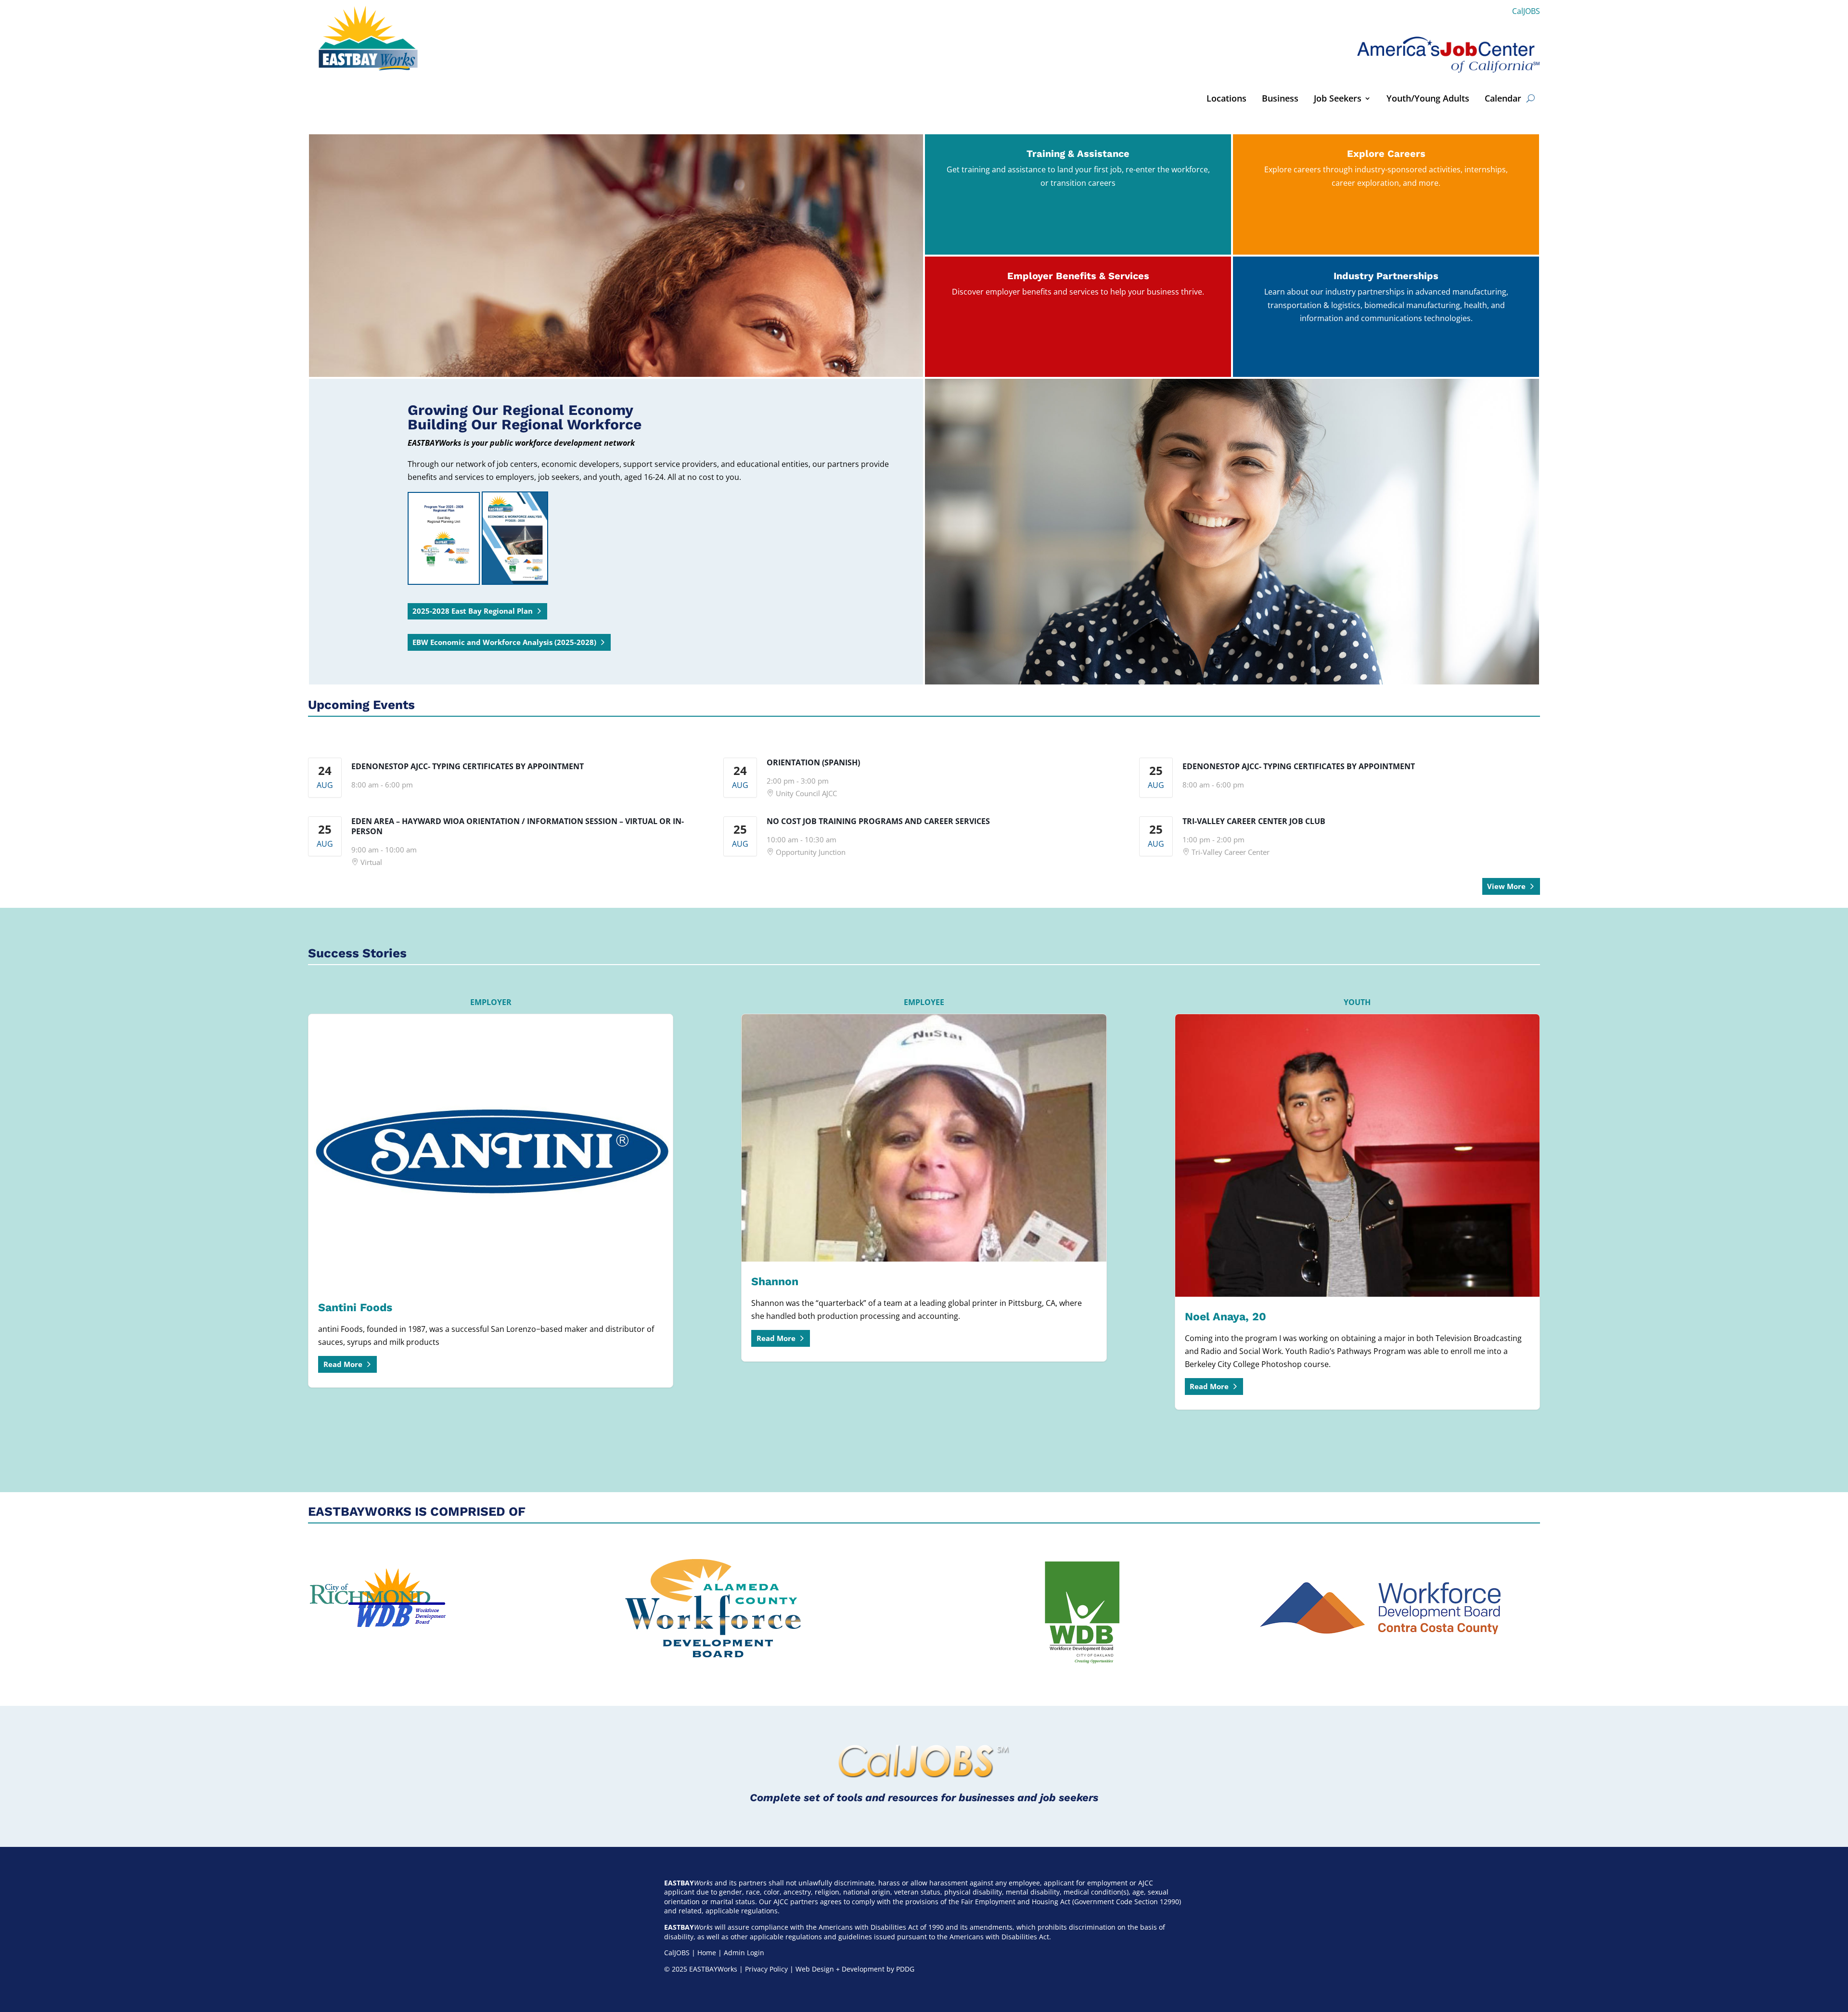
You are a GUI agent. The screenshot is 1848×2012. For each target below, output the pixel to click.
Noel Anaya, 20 (1357, 1212)
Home (707, 1953)
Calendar (1503, 99)
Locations (1226, 99)
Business (1280, 99)
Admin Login (744, 1953)
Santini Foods (491, 1201)
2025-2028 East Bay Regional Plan (473, 611)
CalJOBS (1526, 11)
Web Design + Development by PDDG (855, 1969)
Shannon (924, 1188)
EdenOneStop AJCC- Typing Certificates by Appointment (468, 766)
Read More (343, 1364)
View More (1506, 886)
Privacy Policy (766, 1969)
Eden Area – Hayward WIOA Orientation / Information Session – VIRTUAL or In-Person (518, 826)
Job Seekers (1338, 99)
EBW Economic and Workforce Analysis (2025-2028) (504, 642)
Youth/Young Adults (1428, 99)
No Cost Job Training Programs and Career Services (878, 821)
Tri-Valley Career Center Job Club (1254, 821)
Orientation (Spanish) (813, 762)
